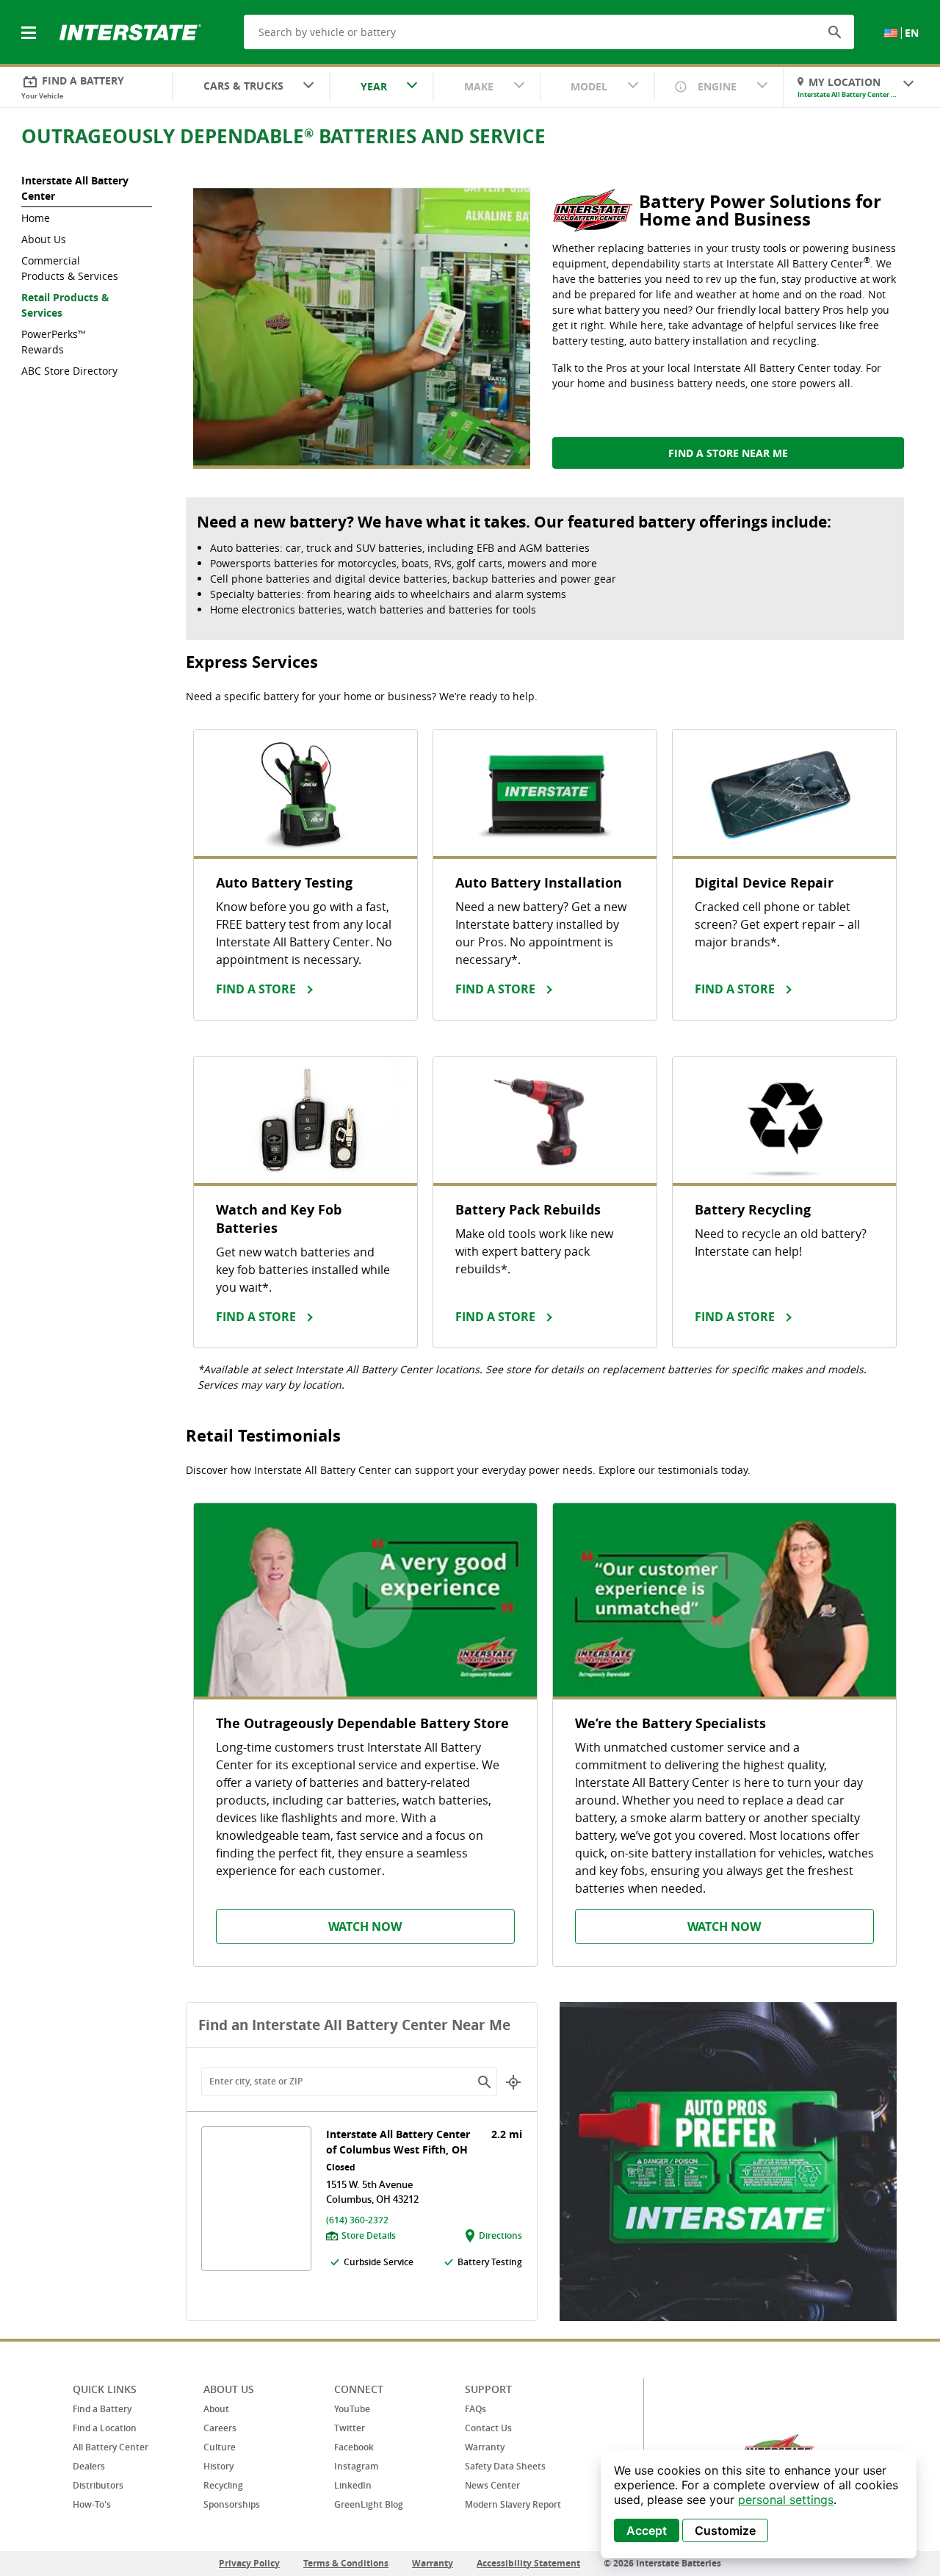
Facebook (354, 2447)
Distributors (98, 2485)
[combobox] (251, 87)
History (218, 2466)
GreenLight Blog (369, 2504)
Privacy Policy (249, 2563)
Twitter (350, 2428)
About (216, 2409)
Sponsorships (232, 2504)
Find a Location (105, 2428)
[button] (835, 32)
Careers (220, 2428)
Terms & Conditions (346, 2563)
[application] (759, 2504)
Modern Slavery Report (513, 2504)
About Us (44, 239)
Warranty (485, 2447)
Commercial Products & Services (70, 268)
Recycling (223, 2485)
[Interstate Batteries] (130, 31)
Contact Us (488, 2428)
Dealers (89, 2466)
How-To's (92, 2504)
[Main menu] (30, 24)
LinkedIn (353, 2485)
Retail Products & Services (65, 305)
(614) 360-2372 (357, 2220)
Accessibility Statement (528, 2563)
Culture (220, 2447)
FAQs (476, 2409)
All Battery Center (111, 2447)
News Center (492, 2485)
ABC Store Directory (69, 371)
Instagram (356, 2466)
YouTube (352, 2409)
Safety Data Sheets (505, 2466)
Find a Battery (102, 2409)
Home (36, 218)
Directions (500, 2235)
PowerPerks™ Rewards (54, 342)
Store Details (369, 2235)
